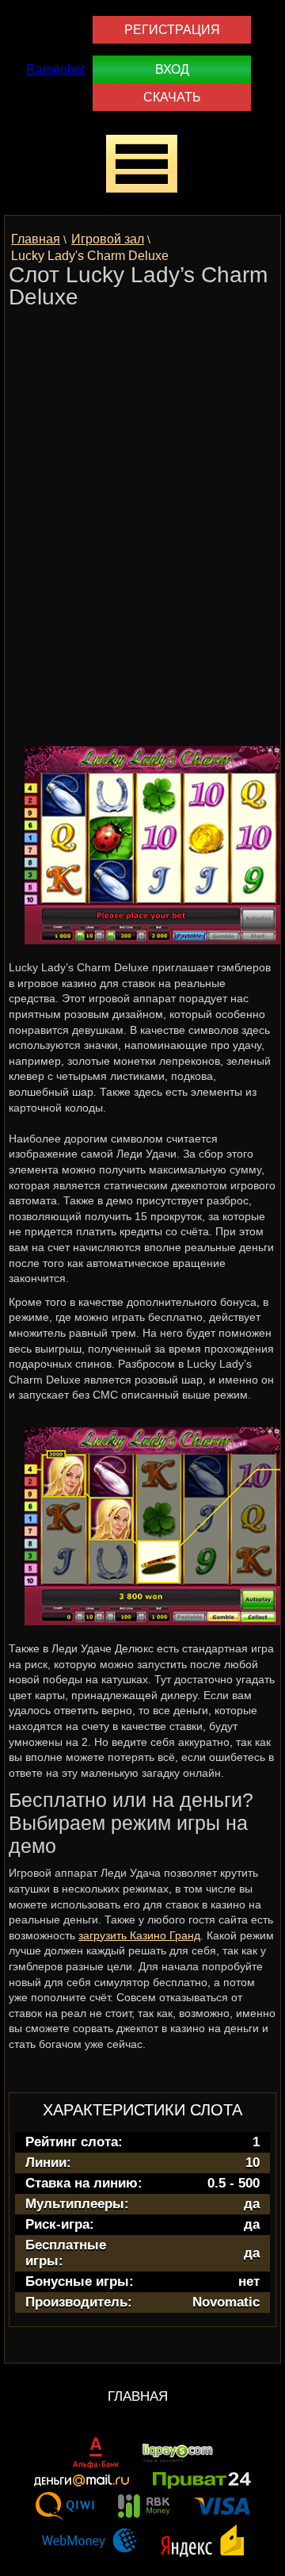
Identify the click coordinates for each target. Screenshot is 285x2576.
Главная (138, 2396)
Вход (172, 69)
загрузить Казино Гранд (139, 1935)
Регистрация (172, 30)
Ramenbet (55, 69)
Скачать (172, 97)
